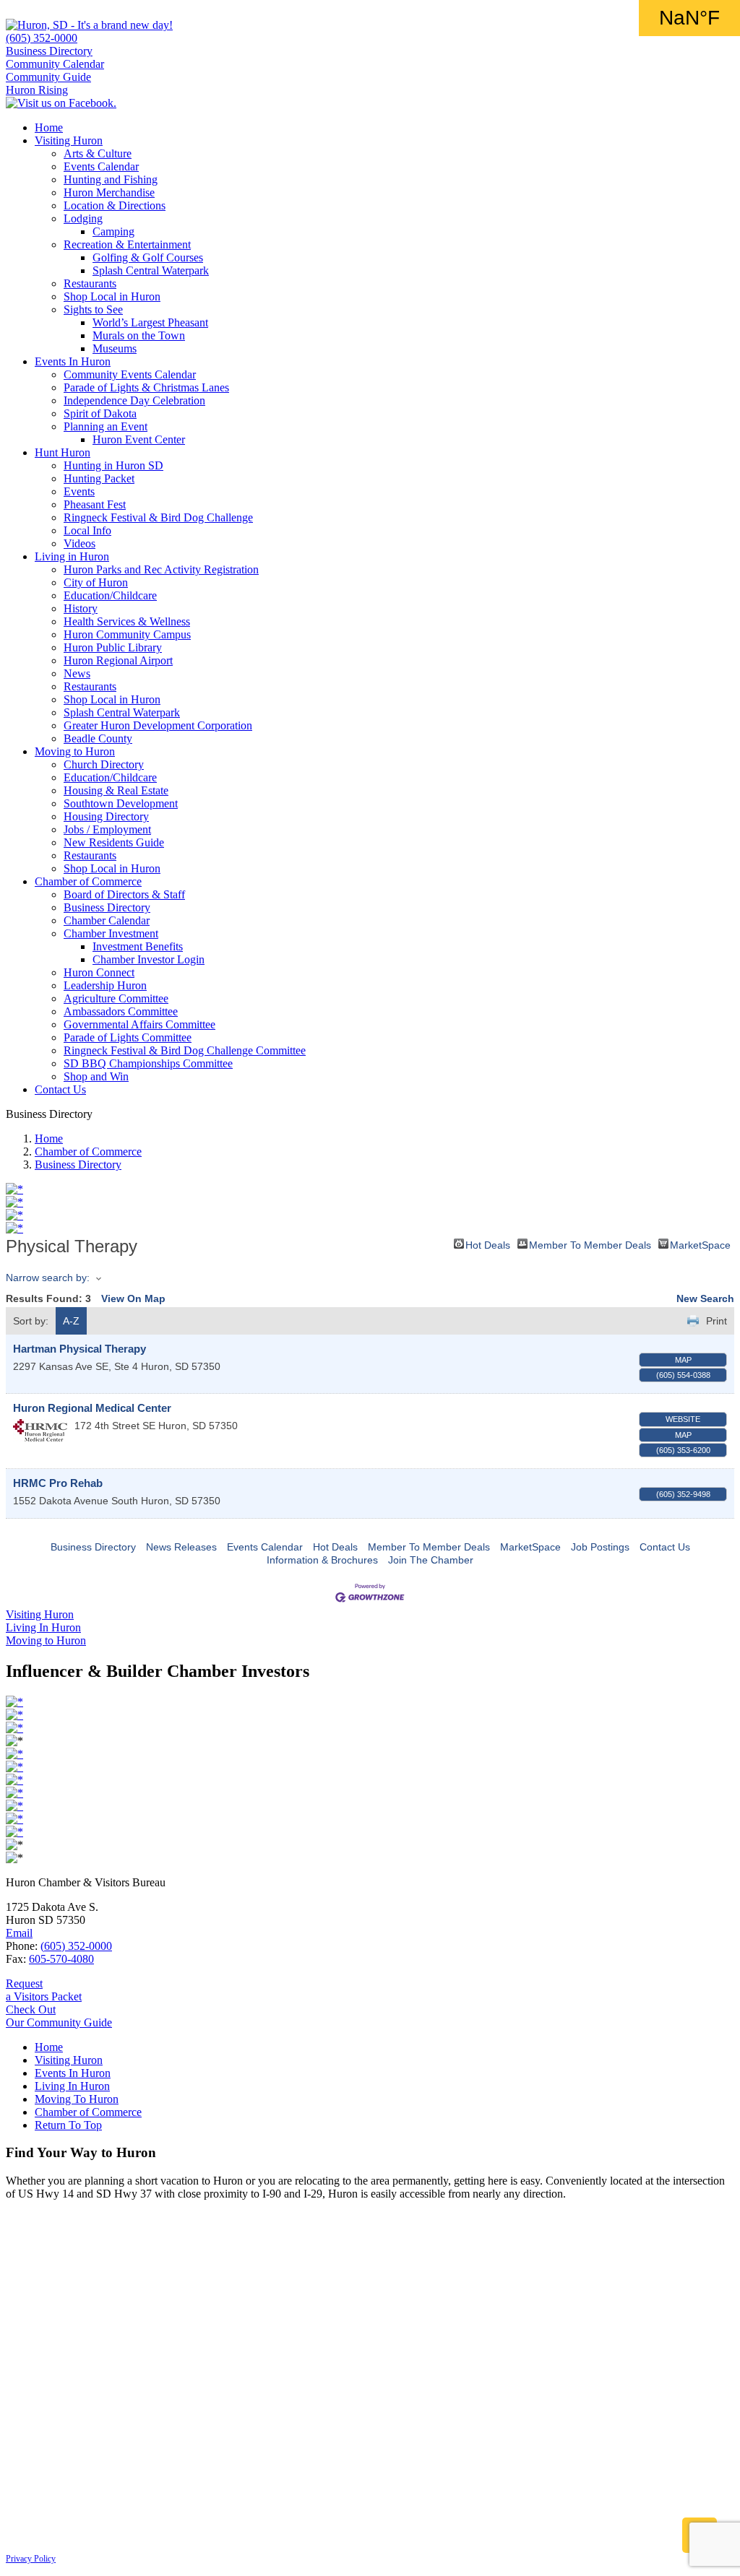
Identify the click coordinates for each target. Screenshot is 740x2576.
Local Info (87, 530)
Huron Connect (99, 972)
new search (705, 1298)
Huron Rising (37, 90)
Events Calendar (101, 166)
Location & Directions (115, 205)
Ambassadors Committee (121, 1011)
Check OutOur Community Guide (59, 2016)
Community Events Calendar (130, 374)
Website (683, 1419)
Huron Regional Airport (118, 660)
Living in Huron (72, 556)
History (81, 608)
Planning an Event (106, 426)
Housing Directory (106, 816)
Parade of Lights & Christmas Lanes (146, 387)
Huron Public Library (113, 647)
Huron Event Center (139, 439)
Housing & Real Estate (116, 790)
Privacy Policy (31, 2559)
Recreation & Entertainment (127, 244)
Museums (115, 348)
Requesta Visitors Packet (44, 1990)
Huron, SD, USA (689, 18)
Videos (79, 543)
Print (717, 1321)
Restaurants (90, 283)
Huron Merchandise (109, 192)
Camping (113, 231)
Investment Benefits (138, 946)
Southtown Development (121, 803)
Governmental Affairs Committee (139, 1024)
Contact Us (60, 1089)
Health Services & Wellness (127, 621)
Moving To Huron (77, 2099)
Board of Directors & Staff (124, 894)
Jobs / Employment (107, 829)
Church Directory (104, 764)
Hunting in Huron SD (113, 465)
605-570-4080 (61, 1959)
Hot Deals (488, 1244)
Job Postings (600, 1547)
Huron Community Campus (127, 634)
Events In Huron (73, 361)
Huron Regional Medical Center (92, 1408)
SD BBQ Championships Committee (148, 1063)
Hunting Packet (99, 478)
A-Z (71, 1321)
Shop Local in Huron (112, 296)
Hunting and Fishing (111, 179)
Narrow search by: (48, 1278)
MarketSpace (700, 1244)
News (77, 673)
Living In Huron (72, 2086)
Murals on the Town (139, 335)
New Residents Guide (114, 842)
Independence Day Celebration (134, 400)
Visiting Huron (69, 140)
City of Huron (96, 582)
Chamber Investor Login (149, 959)
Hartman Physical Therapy (79, 1349)
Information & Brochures (322, 1560)
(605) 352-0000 (42, 38)
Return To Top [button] (68, 2125)
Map (683, 1360)
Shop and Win (96, 1076)
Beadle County (98, 738)
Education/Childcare (110, 595)
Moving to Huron (75, 751)
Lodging (83, 218)
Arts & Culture (98, 153)
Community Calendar (55, 64)
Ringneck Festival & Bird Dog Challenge (158, 517)
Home (49, 127)
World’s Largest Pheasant (150, 322)
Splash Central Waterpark (151, 270)
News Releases (181, 1547)
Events (79, 491)
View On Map (133, 1298)
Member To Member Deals (590, 1244)
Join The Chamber (431, 1560)
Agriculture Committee (116, 998)
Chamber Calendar (107, 920)
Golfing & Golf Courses (148, 257)
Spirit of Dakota (100, 413)
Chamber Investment (111, 933)
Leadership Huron (105, 985)
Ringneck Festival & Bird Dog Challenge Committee (185, 1050)
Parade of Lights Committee (128, 1037)
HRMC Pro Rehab (58, 1483)
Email (19, 1933)
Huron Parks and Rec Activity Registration (161, 569)
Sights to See (93, 309)
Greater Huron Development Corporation (158, 725)
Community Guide (48, 77)
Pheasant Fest (95, 504)
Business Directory (49, 51)
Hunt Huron (63, 452)
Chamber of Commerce (88, 881)
